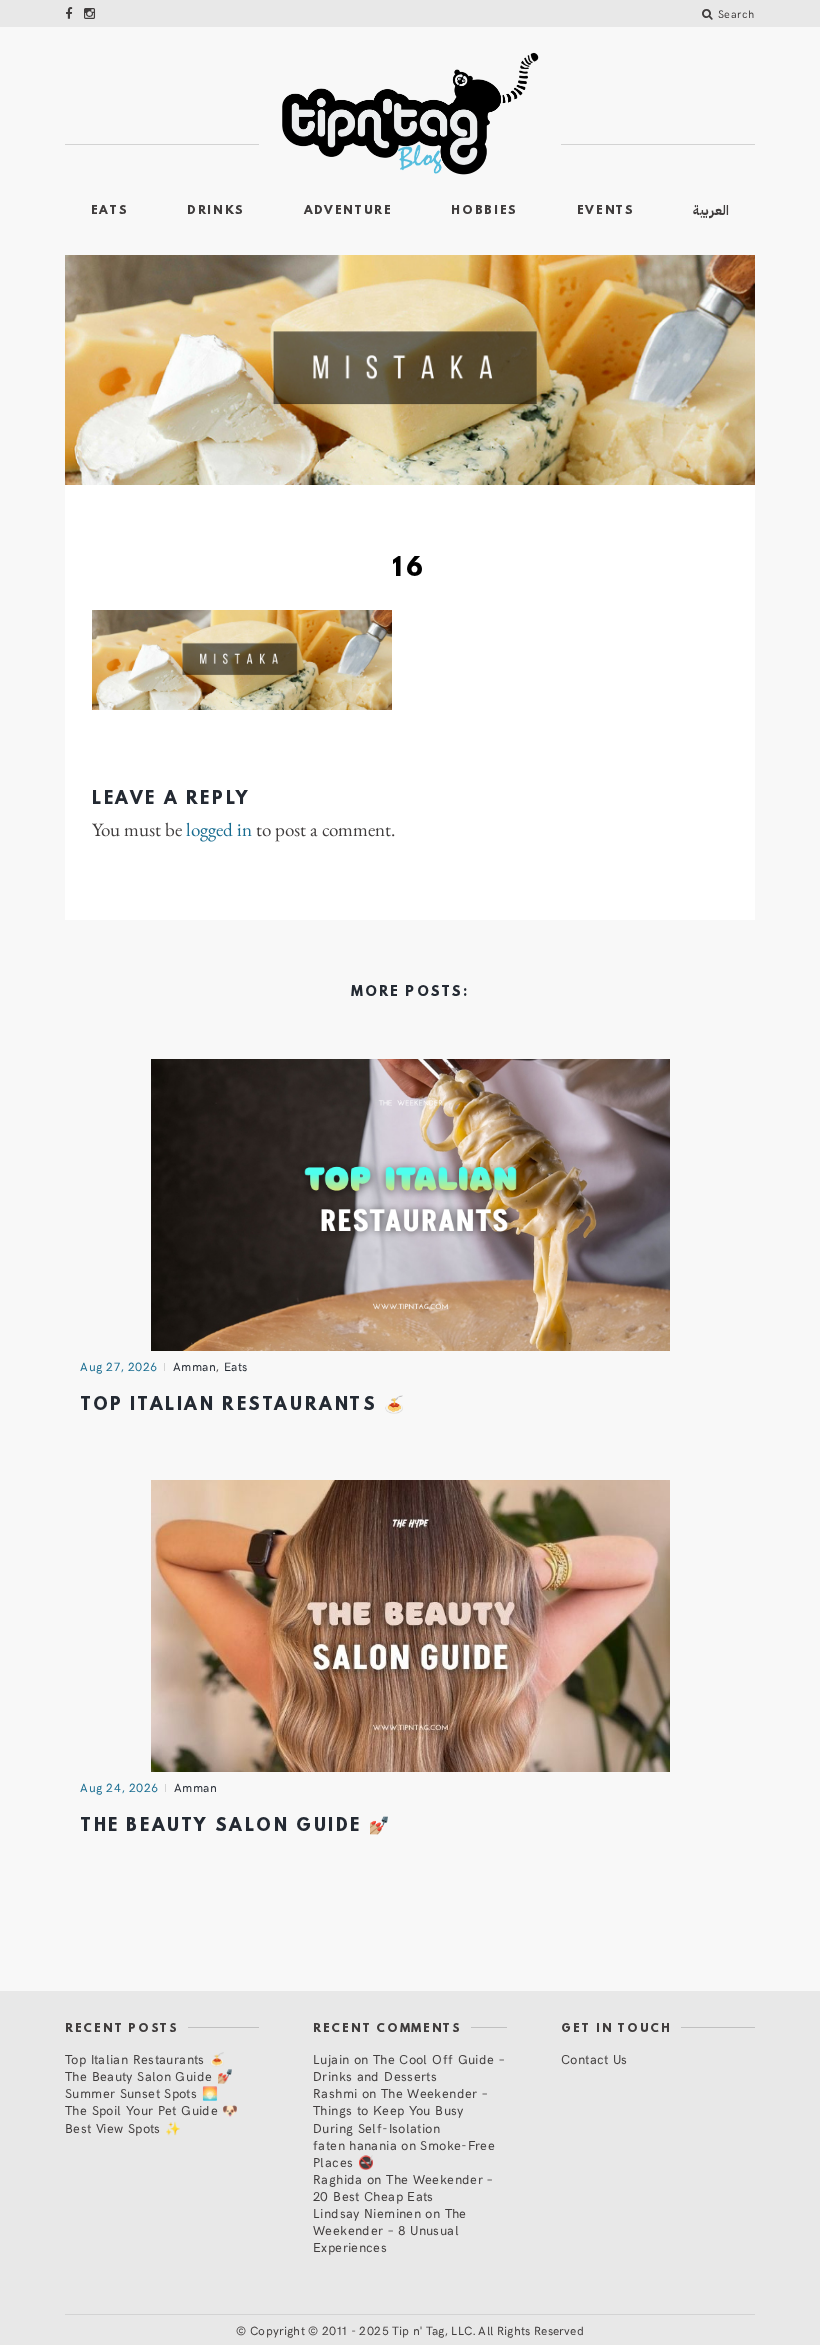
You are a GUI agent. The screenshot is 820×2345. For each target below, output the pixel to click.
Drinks (216, 211)
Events (606, 211)
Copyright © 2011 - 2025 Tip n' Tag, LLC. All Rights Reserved (417, 2330)
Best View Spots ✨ (123, 2127)
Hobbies (484, 211)
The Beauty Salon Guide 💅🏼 (235, 1826)
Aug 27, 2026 (119, 1366)
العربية (711, 210)
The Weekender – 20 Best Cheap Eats (403, 2187)
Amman (195, 1366)
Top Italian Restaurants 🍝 (243, 1405)
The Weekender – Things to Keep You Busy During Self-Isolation (400, 2109)
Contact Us (594, 2058)
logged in (219, 830)
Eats (110, 211)
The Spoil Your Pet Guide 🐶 (152, 2109)
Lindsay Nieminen (367, 2212)
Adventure (348, 211)
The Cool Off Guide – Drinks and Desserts (408, 2067)
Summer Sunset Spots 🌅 (141, 2092)
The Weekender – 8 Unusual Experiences (390, 2229)
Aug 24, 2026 (119, 1787)
